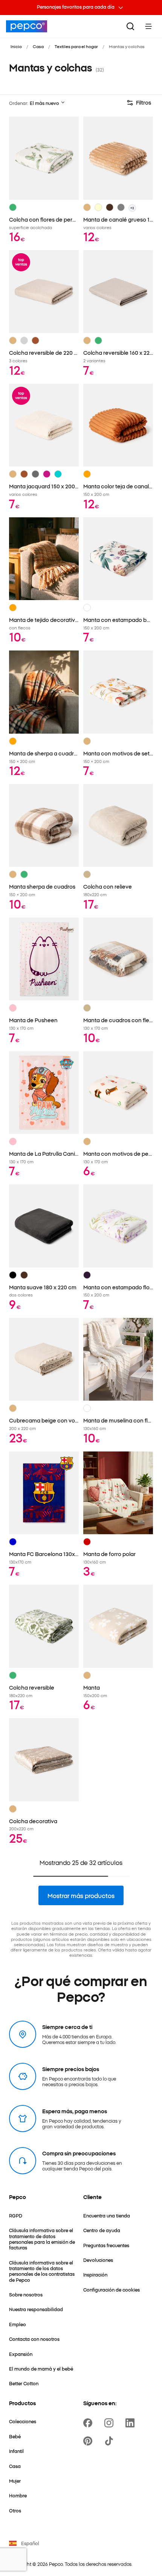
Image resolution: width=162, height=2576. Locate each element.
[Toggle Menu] (148, 26)
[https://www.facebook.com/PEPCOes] (89, 2423)
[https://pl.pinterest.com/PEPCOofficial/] (89, 2441)
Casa (38, 46)
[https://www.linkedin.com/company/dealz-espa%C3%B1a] (131, 2423)
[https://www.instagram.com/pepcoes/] (110, 2423)
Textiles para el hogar (76, 46)
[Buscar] (130, 26)
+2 (132, 208)
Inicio (16, 46)
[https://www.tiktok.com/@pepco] (110, 2441)
